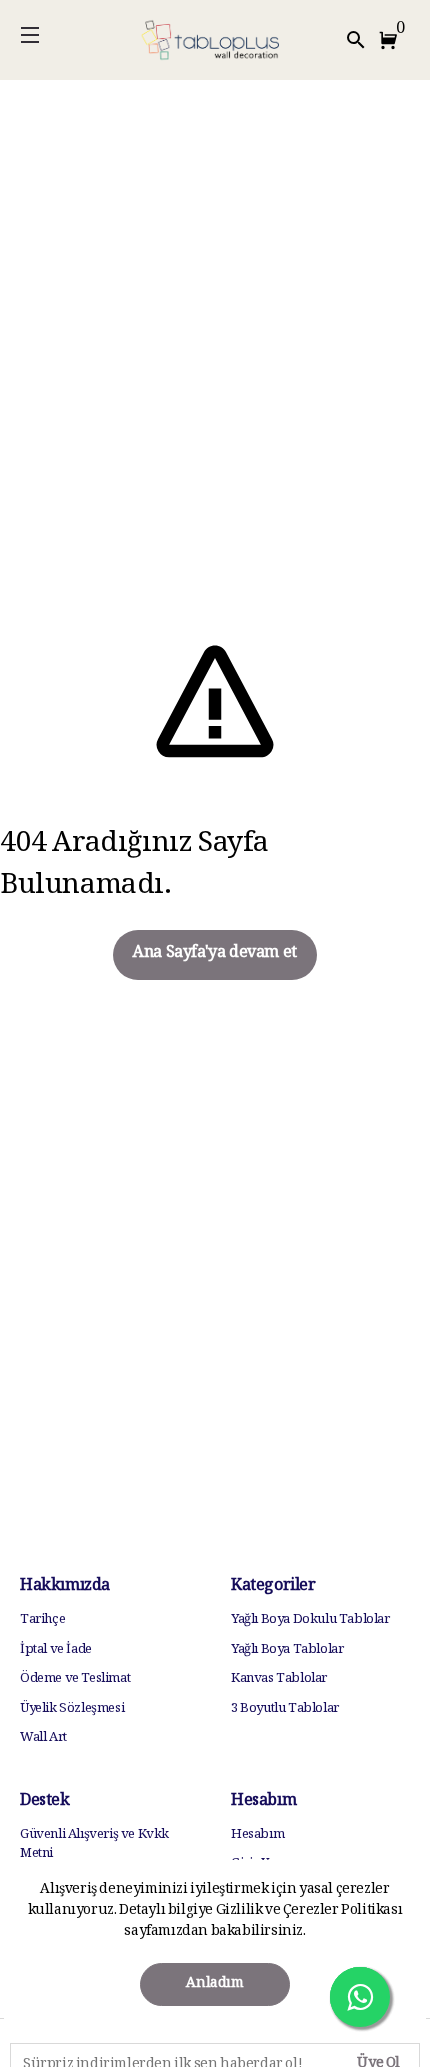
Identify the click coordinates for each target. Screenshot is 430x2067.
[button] (392, 40)
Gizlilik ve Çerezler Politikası (307, 1911)
